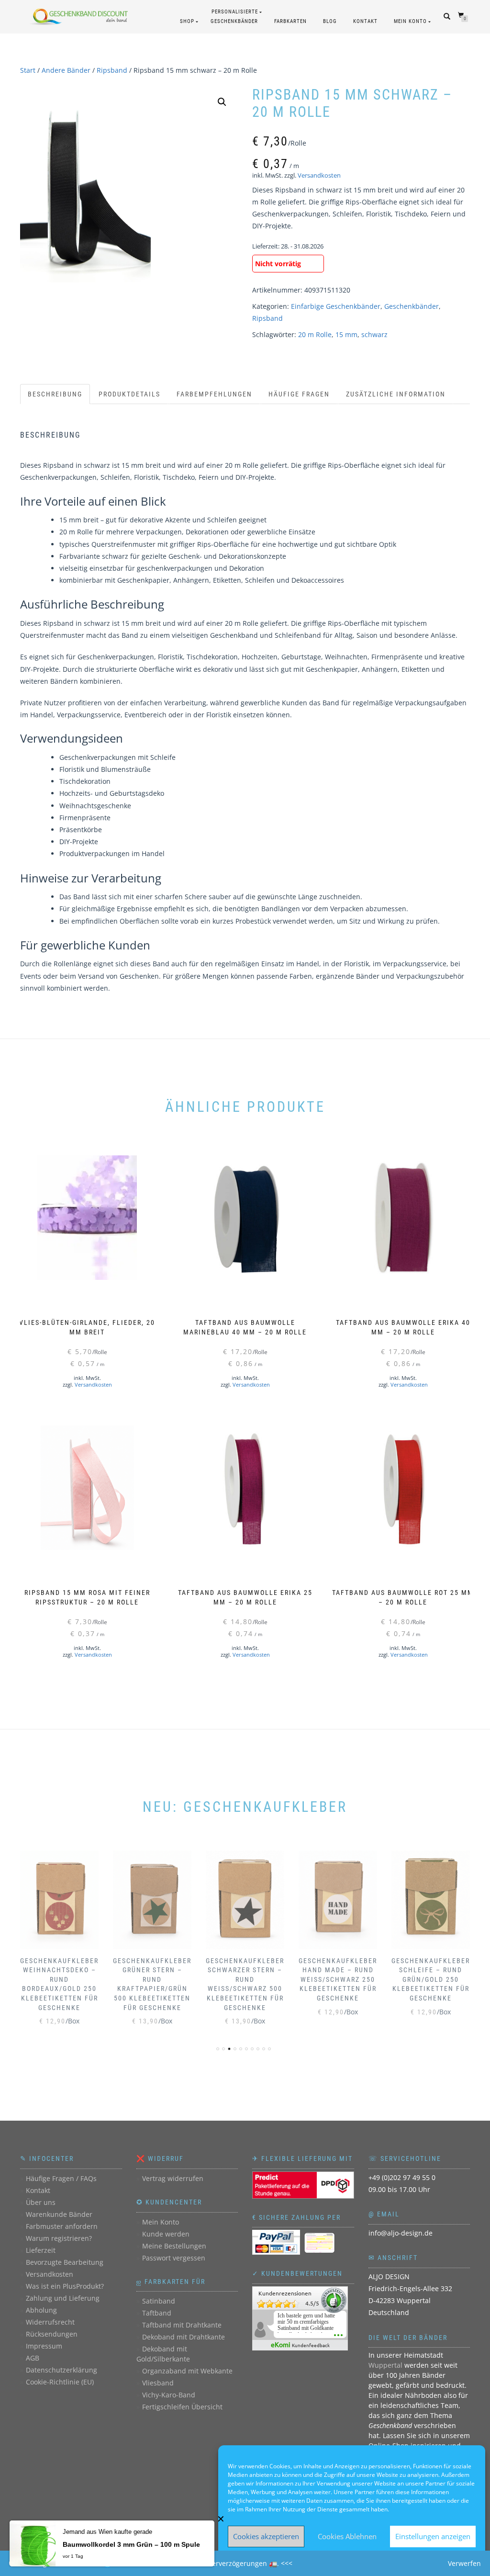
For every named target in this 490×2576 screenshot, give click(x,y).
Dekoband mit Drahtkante (184, 2337)
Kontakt (365, 21)
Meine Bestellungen (174, 2246)
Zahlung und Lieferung (63, 2298)
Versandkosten (319, 175)
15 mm (346, 334)
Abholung (41, 2310)
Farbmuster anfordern (62, 2226)
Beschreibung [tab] (55, 394)
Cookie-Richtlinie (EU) (60, 2382)
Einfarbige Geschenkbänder (336, 306)
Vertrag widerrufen (173, 2178)
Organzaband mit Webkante (187, 2371)
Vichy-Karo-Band (169, 2395)
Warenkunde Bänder (59, 2214)
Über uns (41, 2202)
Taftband (157, 2313)
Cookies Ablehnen (347, 2536)
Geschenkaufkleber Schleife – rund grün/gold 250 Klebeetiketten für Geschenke (431, 1979)
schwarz (374, 334)
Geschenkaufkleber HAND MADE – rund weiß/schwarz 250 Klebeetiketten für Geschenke (338, 1979)
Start (28, 70)
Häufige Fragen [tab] (299, 394)
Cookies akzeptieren (266, 2536)
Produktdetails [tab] (129, 394)
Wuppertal (385, 2365)
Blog (330, 21)
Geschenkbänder (412, 306)
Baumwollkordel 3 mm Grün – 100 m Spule (131, 2544)
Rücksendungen (52, 2334)
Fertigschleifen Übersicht (182, 2407)
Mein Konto (410, 21)
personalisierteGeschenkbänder (234, 17)
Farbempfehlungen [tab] (214, 394)
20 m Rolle (315, 334)
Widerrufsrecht (50, 2322)
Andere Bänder (66, 70)
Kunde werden (166, 2234)
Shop (187, 21)
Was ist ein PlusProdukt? (65, 2286)
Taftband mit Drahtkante (182, 2325)
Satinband (159, 2301)
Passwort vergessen (174, 2258)
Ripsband (112, 70)
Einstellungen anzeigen (433, 2536)
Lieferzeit (41, 2250)
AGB (33, 2358)
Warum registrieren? (59, 2238)
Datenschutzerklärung (61, 2370)
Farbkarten (290, 21)
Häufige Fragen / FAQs (61, 2178)
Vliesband (158, 2383)
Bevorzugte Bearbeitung (65, 2262)
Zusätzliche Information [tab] (396, 394)
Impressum (44, 2346)
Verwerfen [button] (464, 2563)
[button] (222, 102)
